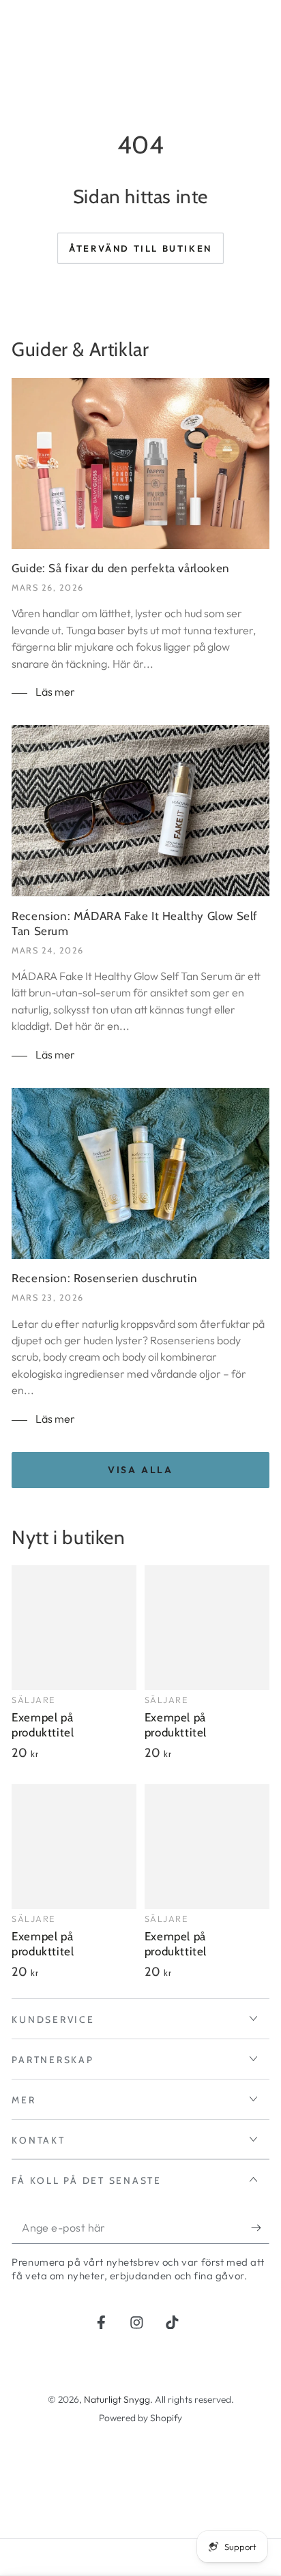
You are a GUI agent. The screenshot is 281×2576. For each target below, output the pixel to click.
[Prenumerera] (260, 2229)
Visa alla (140, 1470)
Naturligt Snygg (117, 2399)
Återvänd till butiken (140, 248)
